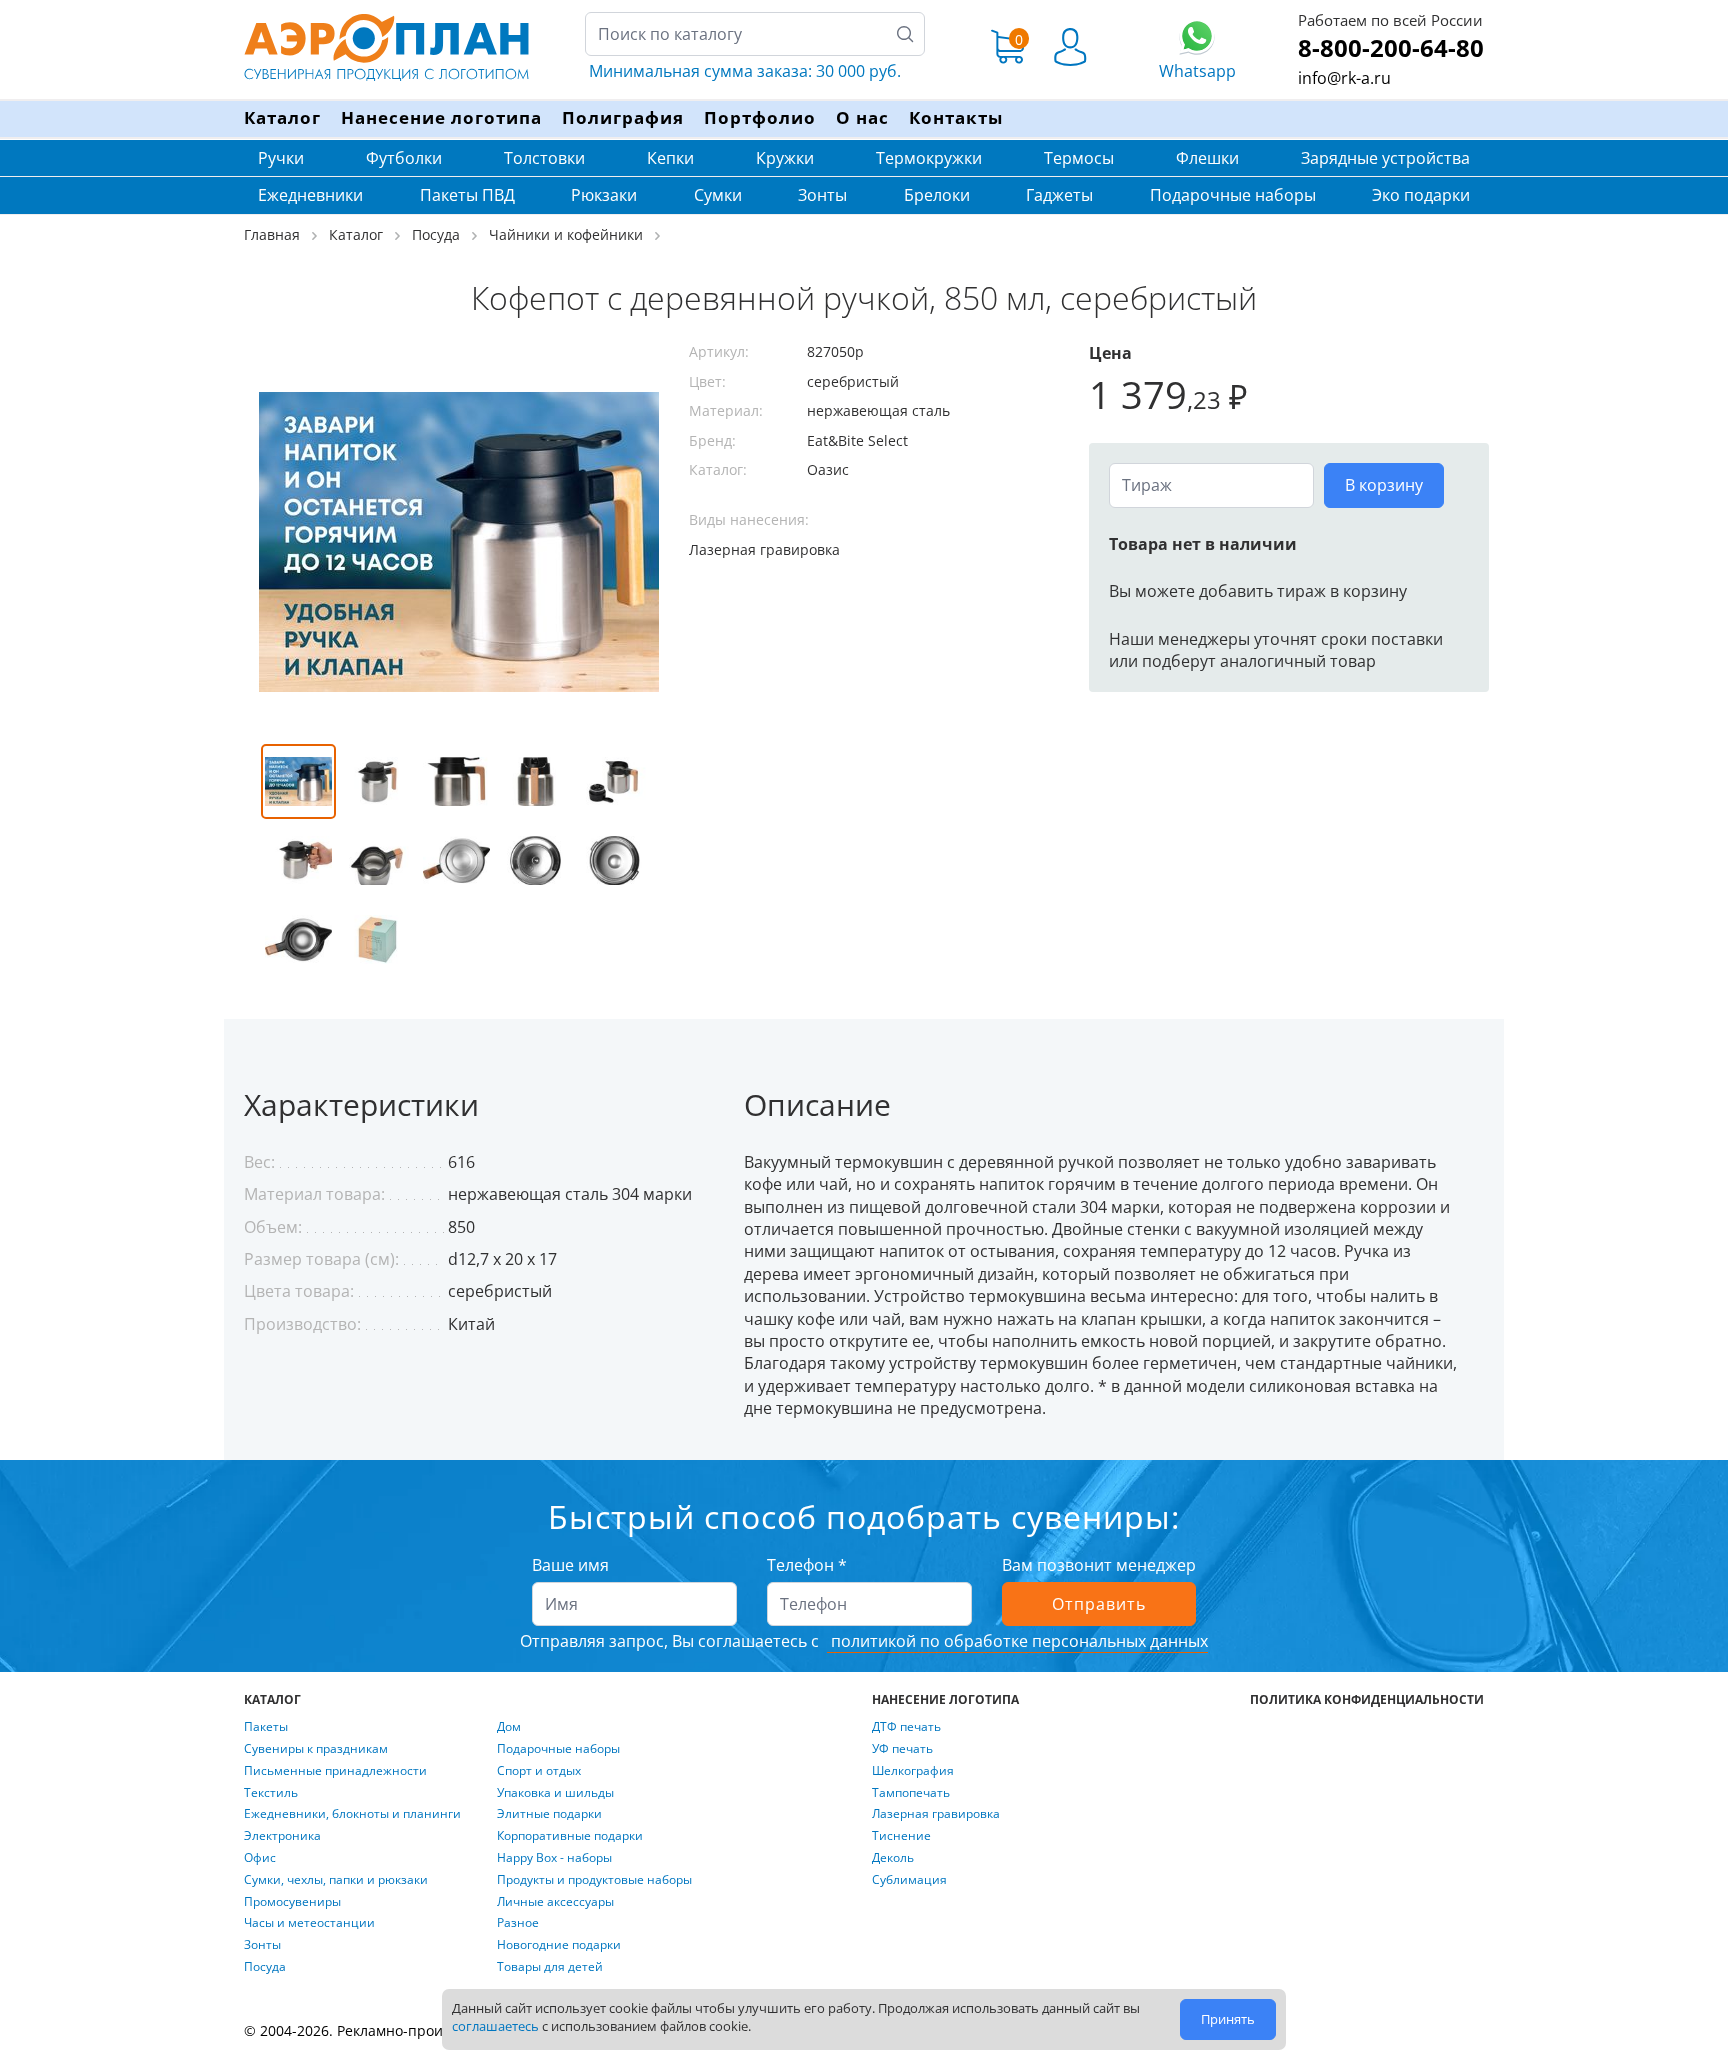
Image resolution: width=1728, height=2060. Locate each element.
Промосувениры (292, 1902)
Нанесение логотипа (441, 117)
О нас (862, 117)
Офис (260, 1858)
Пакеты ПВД (467, 195)
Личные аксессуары (555, 1902)
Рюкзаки (604, 195)
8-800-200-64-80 (1391, 47)
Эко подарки (1421, 195)
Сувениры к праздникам (316, 1749)
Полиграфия (623, 117)
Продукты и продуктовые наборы (594, 1880)
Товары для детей (550, 1967)
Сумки (718, 195)
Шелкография (913, 1771)
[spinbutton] (1211, 485)
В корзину (1384, 485)
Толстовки (544, 158)
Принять (1228, 2019)
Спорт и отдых (539, 1771)
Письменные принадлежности (335, 1771)
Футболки (404, 158)
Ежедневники (310, 195)
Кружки (785, 158)
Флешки (1207, 158)
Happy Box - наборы (554, 1858)
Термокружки (929, 158)
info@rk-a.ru (1344, 78)
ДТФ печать (906, 1727)
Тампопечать (911, 1793)
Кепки (670, 158)
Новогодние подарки (559, 1945)
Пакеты (266, 1727)
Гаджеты (1059, 195)
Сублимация (909, 1880)
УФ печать (902, 1749)
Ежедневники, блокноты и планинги (352, 1814)
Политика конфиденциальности (1367, 1700)
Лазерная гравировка (936, 1814)
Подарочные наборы (1233, 195)
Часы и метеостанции (309, 1923)
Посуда (265, 1967)
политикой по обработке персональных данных (1017, 1641)
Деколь (893, 1858)
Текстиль (271, 1793)
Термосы (1079, 158)
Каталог (282, 117)
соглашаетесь (495, 2026)
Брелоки (937, 195)
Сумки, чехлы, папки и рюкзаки (336, 1880)
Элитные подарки (549, 1814)
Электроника (282, 1836)
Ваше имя (570, 1565)
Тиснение (901, 1836)
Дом (509, 1727)
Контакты (956, 117)
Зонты (822, 195)
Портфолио (760, 117)
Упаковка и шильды (555, 1793)
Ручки (281, 158)
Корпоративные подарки (570, 1836)
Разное (518, 1923)
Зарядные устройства (1385, 158)
